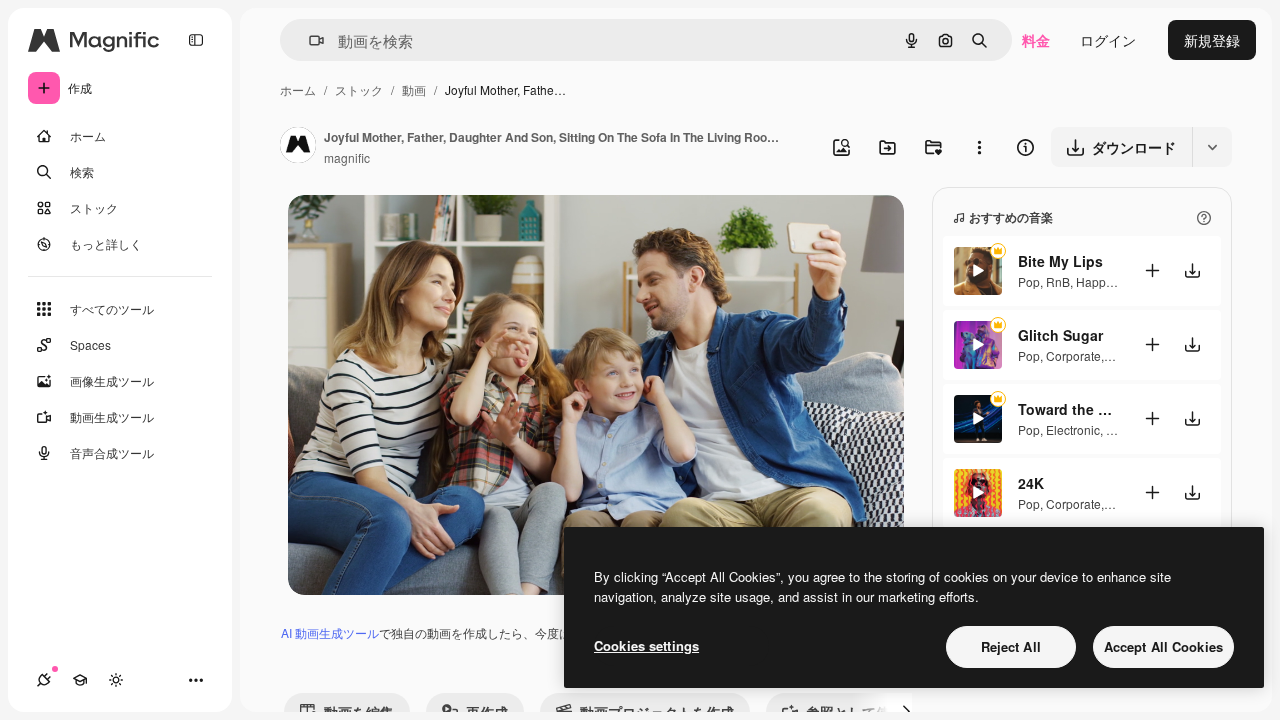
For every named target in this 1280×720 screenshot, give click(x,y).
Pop (1029, 281)
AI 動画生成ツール (330, 632)
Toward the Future (1068, 409)
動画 (414, 89)
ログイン (1108, 40)
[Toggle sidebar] (196, 40)
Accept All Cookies (1163, 646)
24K (1031, 483)
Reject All (1011, 646)
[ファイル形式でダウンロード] (1212, 147)
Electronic (1073, 429)
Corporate (1073, 355)
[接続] (44, 680)
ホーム (298, 89)
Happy (1093, 281)
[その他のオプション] (979, 147)
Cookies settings (646, 645)
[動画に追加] (1152, 270)
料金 (1036, 40)
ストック (359, 89)
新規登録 (1212, 40)
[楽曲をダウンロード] (1192, 270)
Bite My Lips (1060, 261)
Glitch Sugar (1060, 335)
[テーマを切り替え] (116, 680)
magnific (347, 157)
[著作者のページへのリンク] (298, 147)
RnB (1058, 281)
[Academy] (80, 680)
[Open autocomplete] (308, 40)
